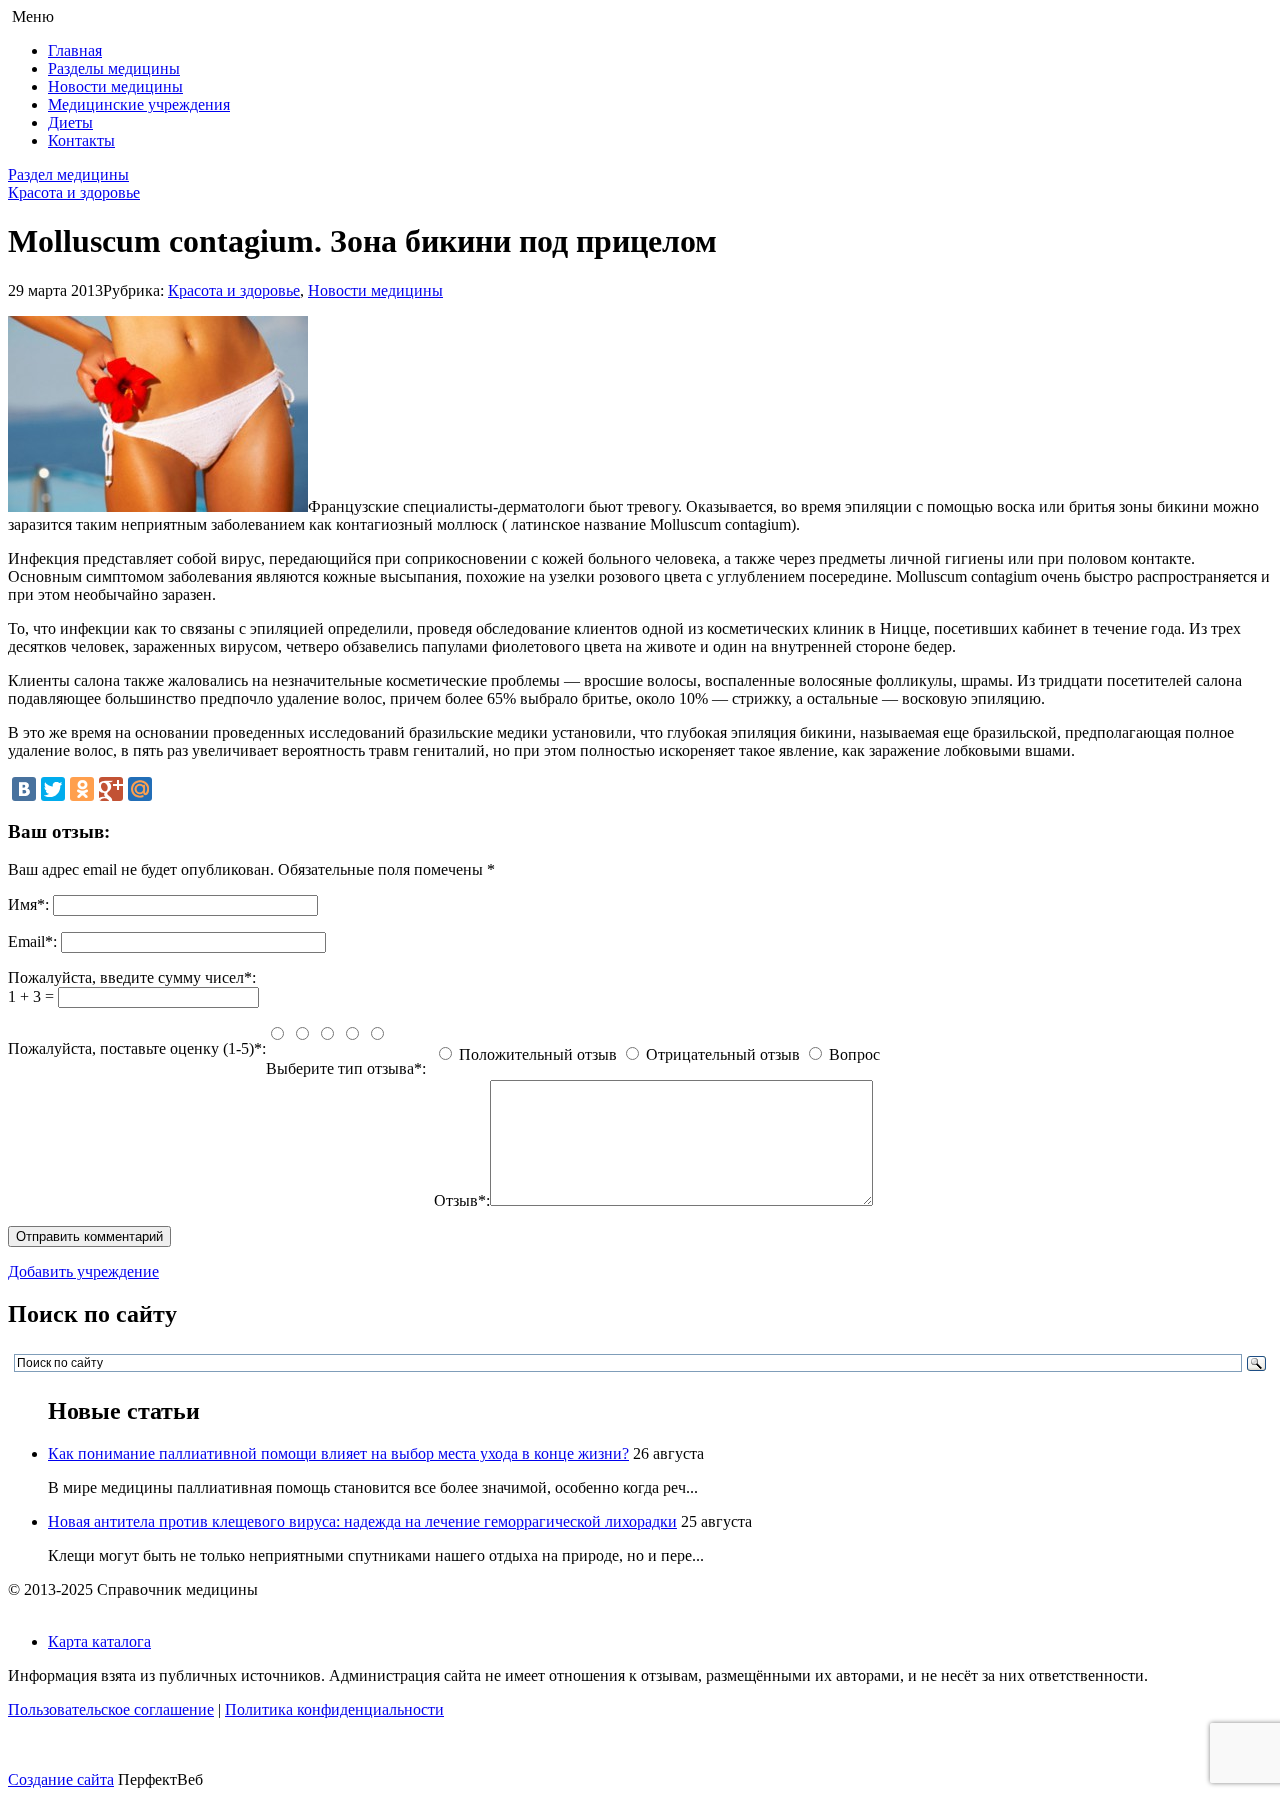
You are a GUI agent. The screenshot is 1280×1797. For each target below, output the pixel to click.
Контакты (81, 140)
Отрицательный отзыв (723, 1054)
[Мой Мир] (140, 789)
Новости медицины (115, 86)
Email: (32, 941)
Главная (75, 50)
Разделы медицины (114, 68)
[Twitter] (53, 789)
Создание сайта (61, 1779)
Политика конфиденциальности (334, 1709)
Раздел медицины (68, 174)
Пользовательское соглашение (111, 1709)
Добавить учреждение (83, 1271)
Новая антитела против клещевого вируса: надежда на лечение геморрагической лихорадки (362, 1521)
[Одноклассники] (82, 789)
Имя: (28, 904)
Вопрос (854, 1054)
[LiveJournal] (169, 789)
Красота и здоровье (74, 192)
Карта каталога (99, 1641)
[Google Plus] (111, 789)
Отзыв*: (462, 1200)
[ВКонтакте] (24, 789)
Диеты (70, 122)
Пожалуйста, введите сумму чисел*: (132, 977)
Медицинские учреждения (139, 104)
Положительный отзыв (538, 1054)
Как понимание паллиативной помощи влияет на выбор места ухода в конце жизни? (338, 1453)
